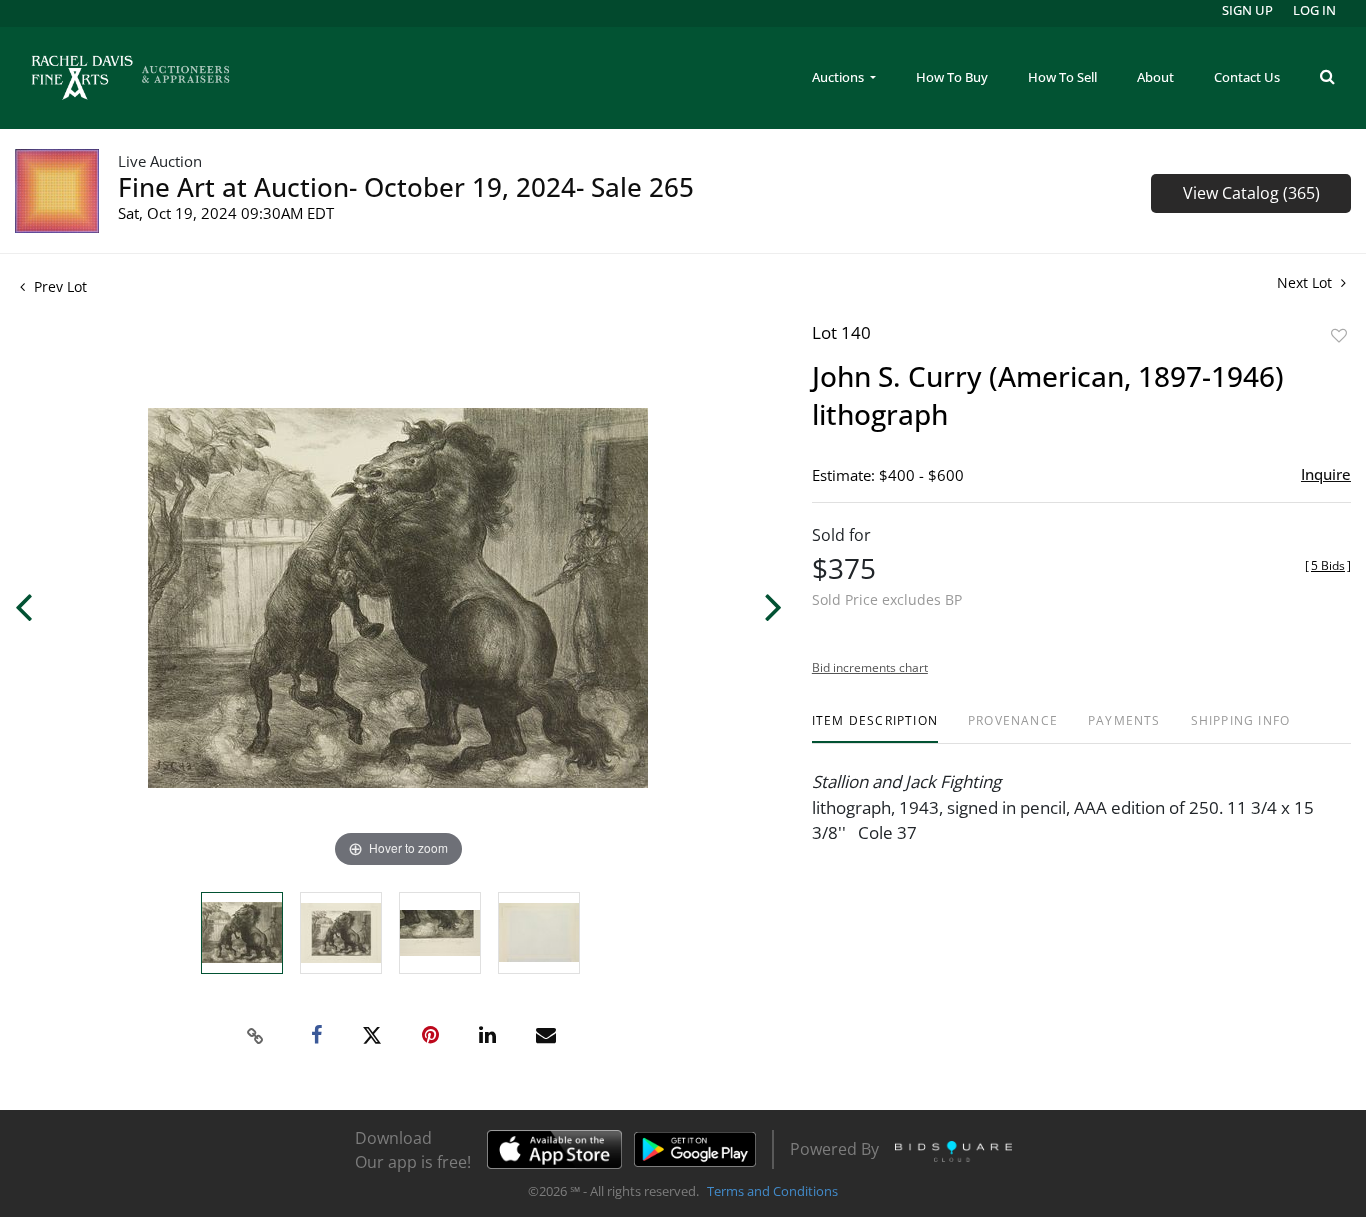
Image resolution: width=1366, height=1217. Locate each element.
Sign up (1247, 10)
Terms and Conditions (772, 1191)
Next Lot (1306, 282)
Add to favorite (1339, 335)
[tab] (875, 728)
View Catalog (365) (1251, 193)
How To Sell (1062, 77)
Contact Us (1247, 77)
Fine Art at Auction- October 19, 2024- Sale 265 (406, 187)
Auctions (839, 77)
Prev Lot (58, 286)
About (1155, 77)
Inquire (1326, 474)
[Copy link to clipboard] (256, 1036)
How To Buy (952, 77)
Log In (1314, 10)
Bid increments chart (870, 667)
